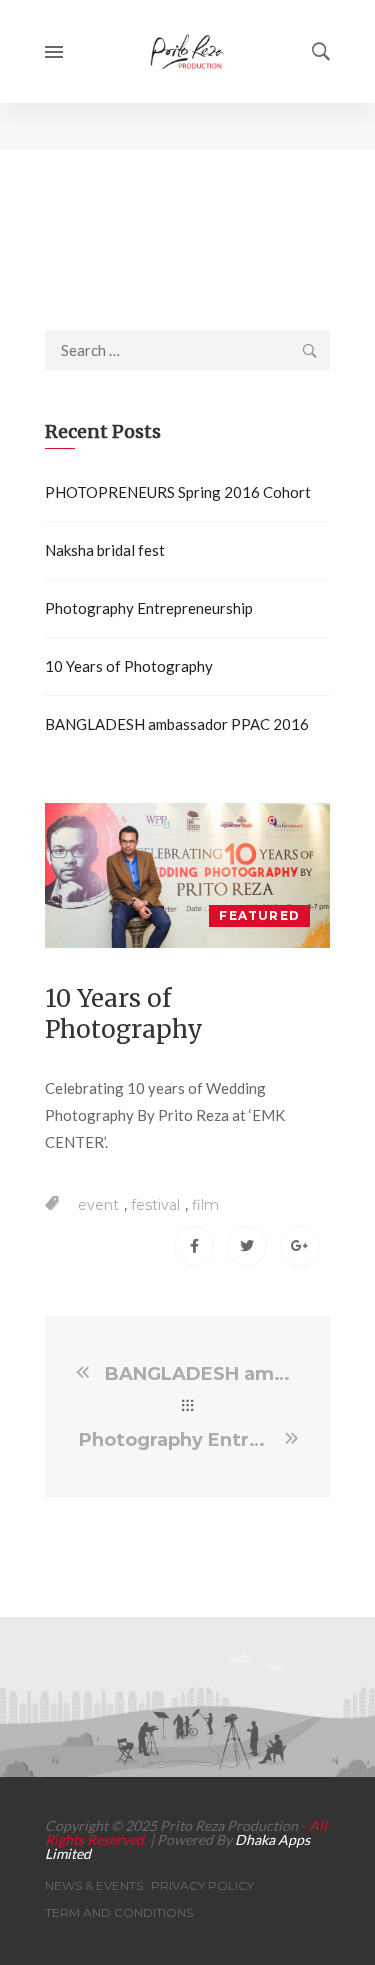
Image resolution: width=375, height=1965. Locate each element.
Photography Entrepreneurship (149, 608)
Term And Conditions (119, 1912)
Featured (259, 915)
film (205, 1205)
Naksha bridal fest (105, 550)
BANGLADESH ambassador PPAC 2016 (177, 724)
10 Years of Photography (129, 666)
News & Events (94, 1885)
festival (155, 1205)
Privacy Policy (202, 1885)
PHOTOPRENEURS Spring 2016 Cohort (178, 492)
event (98, 1205)
